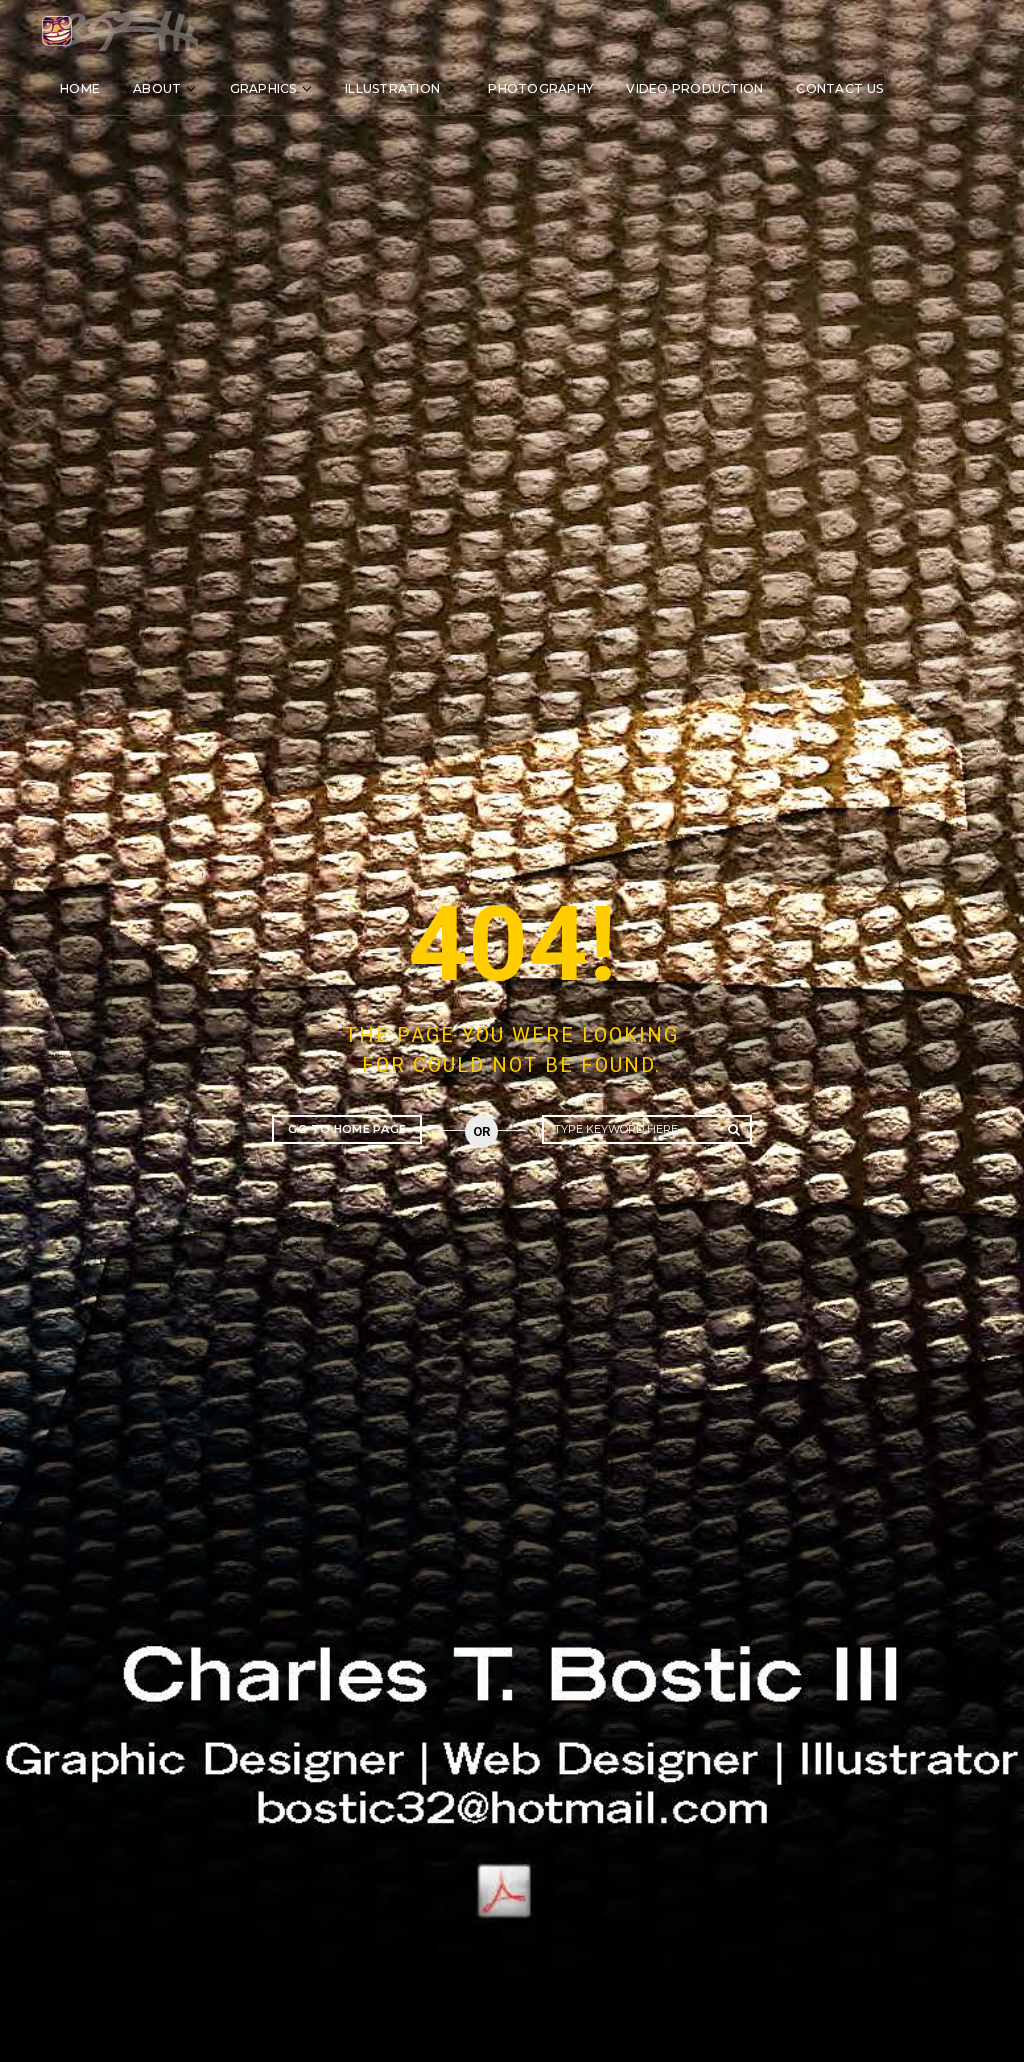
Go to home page (347, 1129)
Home (80, 88)
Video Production (694, 88)
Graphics (263, 88)
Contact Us (839, 88)
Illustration (392, 88)
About (157, 88)
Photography (540, 88)
